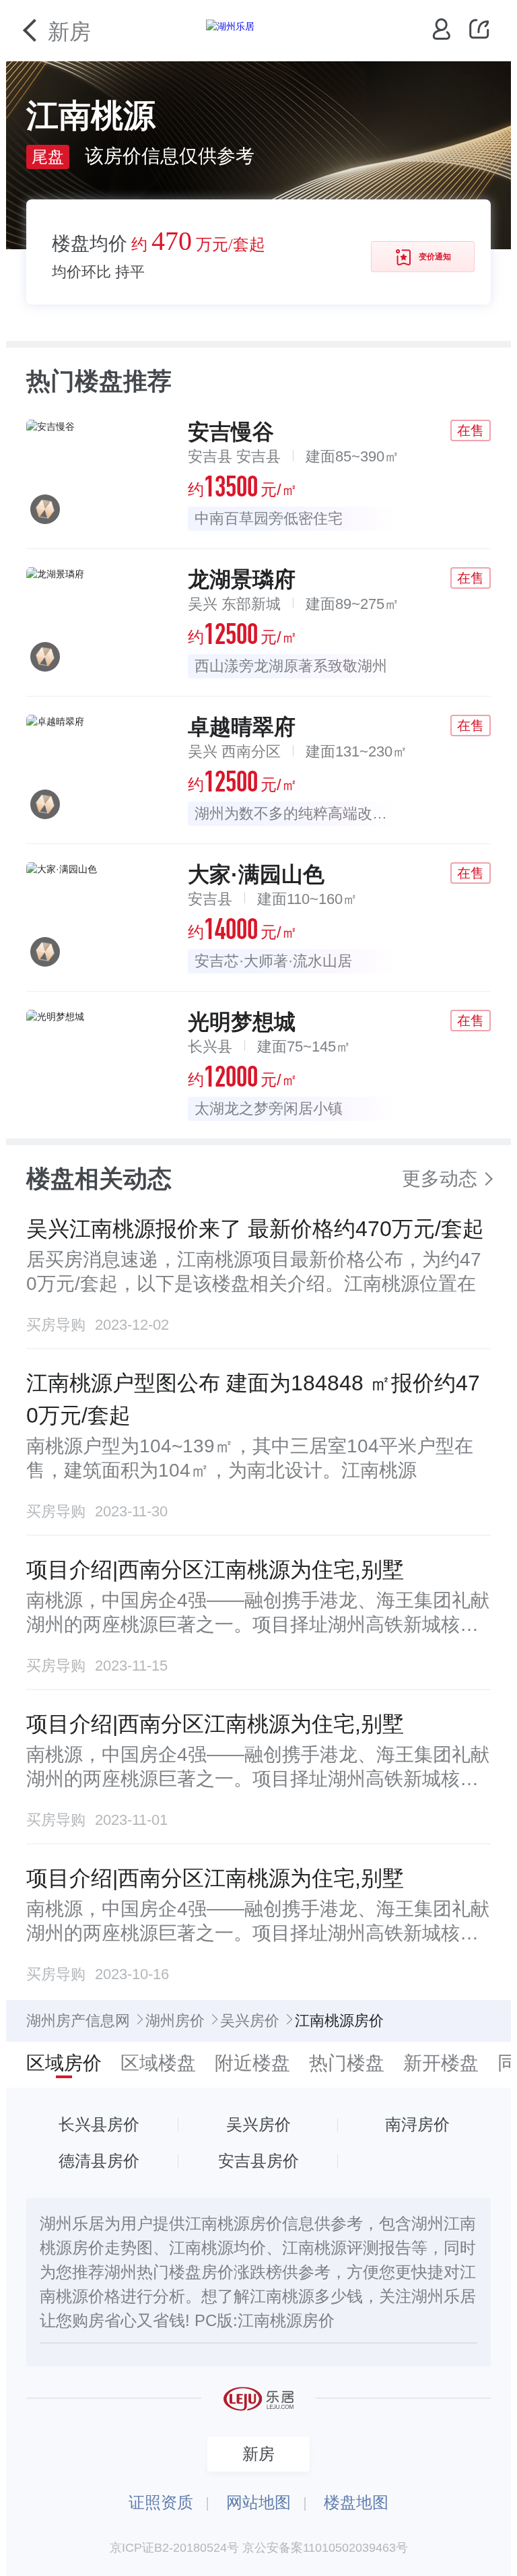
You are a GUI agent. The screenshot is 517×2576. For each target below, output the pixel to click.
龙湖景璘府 (242, 579)
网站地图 (258, 2502)
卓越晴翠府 (242, 727)
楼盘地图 (356, 2502)
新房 (69, 32)
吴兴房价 (250, 2021)
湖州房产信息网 (78, 2021)
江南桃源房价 (286, 2320)
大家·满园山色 (256, 874)
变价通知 (435, 257)
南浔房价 (417, 2124)
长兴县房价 (99, 2124)
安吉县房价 (258, 2161)
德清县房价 (99, 2161)
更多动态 (440, 1179)
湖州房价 (175, 2021)
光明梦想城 (242, 1022)
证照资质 (161, 2502)
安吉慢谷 (231, 432)
